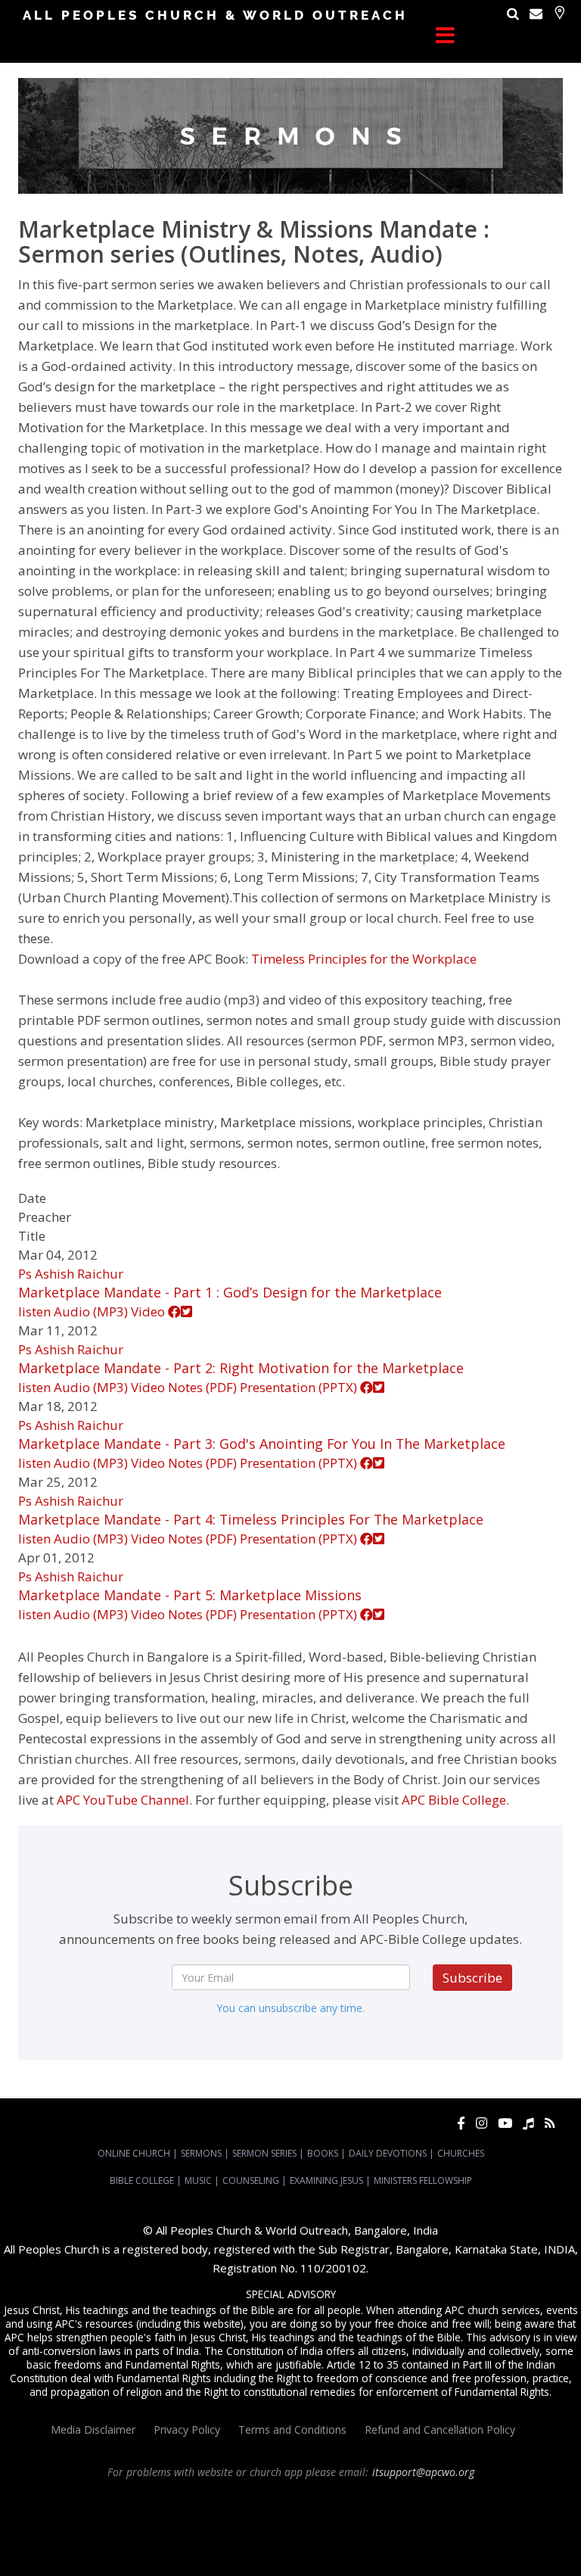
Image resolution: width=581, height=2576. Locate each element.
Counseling (251, 2180)
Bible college (325, 2540)
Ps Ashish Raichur (71, 1274)
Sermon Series (264, 2153)
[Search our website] (513, 13)
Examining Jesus (326, 2180)
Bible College (142, 2180)
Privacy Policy (187, 2430)
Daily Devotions (388, 2153)
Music (198, 2180)
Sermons (201, 2153)
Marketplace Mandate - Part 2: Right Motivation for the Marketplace (241, 1368)
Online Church (134, 2153)
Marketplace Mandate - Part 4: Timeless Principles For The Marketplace (251, 1519)
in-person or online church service (277, 2500)
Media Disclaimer (93, 2430)
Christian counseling (265, 2554)
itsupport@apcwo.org (423, 2472)
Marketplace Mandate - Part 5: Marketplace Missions (190, 1595)
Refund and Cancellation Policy (440, 2430)
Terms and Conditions (292, 2430)
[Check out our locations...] (559, 12)
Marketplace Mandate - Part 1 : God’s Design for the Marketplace (230, 1292)
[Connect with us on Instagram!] (482, 2123)
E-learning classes (480, 2540)
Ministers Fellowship (423, 2180)
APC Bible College (454, 1800)
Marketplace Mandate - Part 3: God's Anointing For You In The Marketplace (262, 1444)
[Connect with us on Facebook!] (461, 2123)
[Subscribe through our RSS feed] (550, 2123)
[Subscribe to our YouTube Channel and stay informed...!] (505, 2123)
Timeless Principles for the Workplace (364, 959)
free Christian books (176, 2540)
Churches (461, 2153)
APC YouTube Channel (123, 1800)
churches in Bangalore (199, 2527)
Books (323, 2153)
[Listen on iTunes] (528, 2123)
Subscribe (472, 1978)
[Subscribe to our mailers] (536, 13)
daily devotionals (259, 2540)
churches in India (301, 2527)
